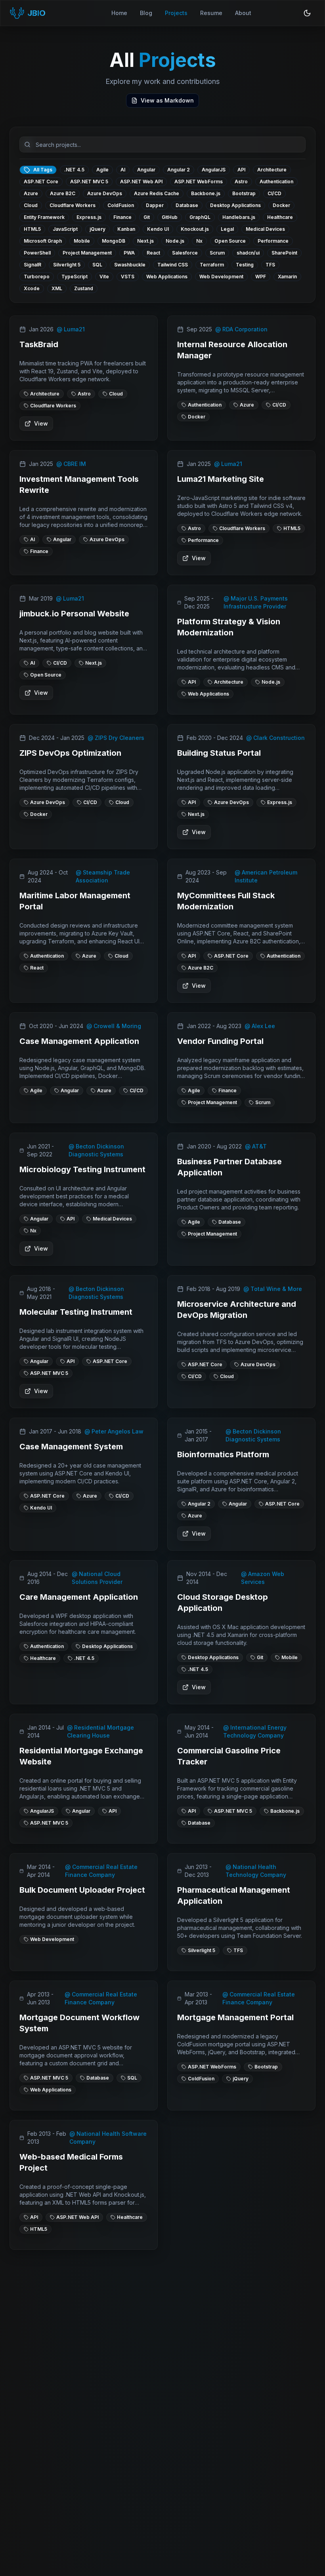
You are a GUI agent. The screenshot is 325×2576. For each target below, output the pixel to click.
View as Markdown (167, 100)
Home (119, 13)
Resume (211, 13)
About (243, 13)
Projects (176, 13)
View (41, 423)
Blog (146, 13)
